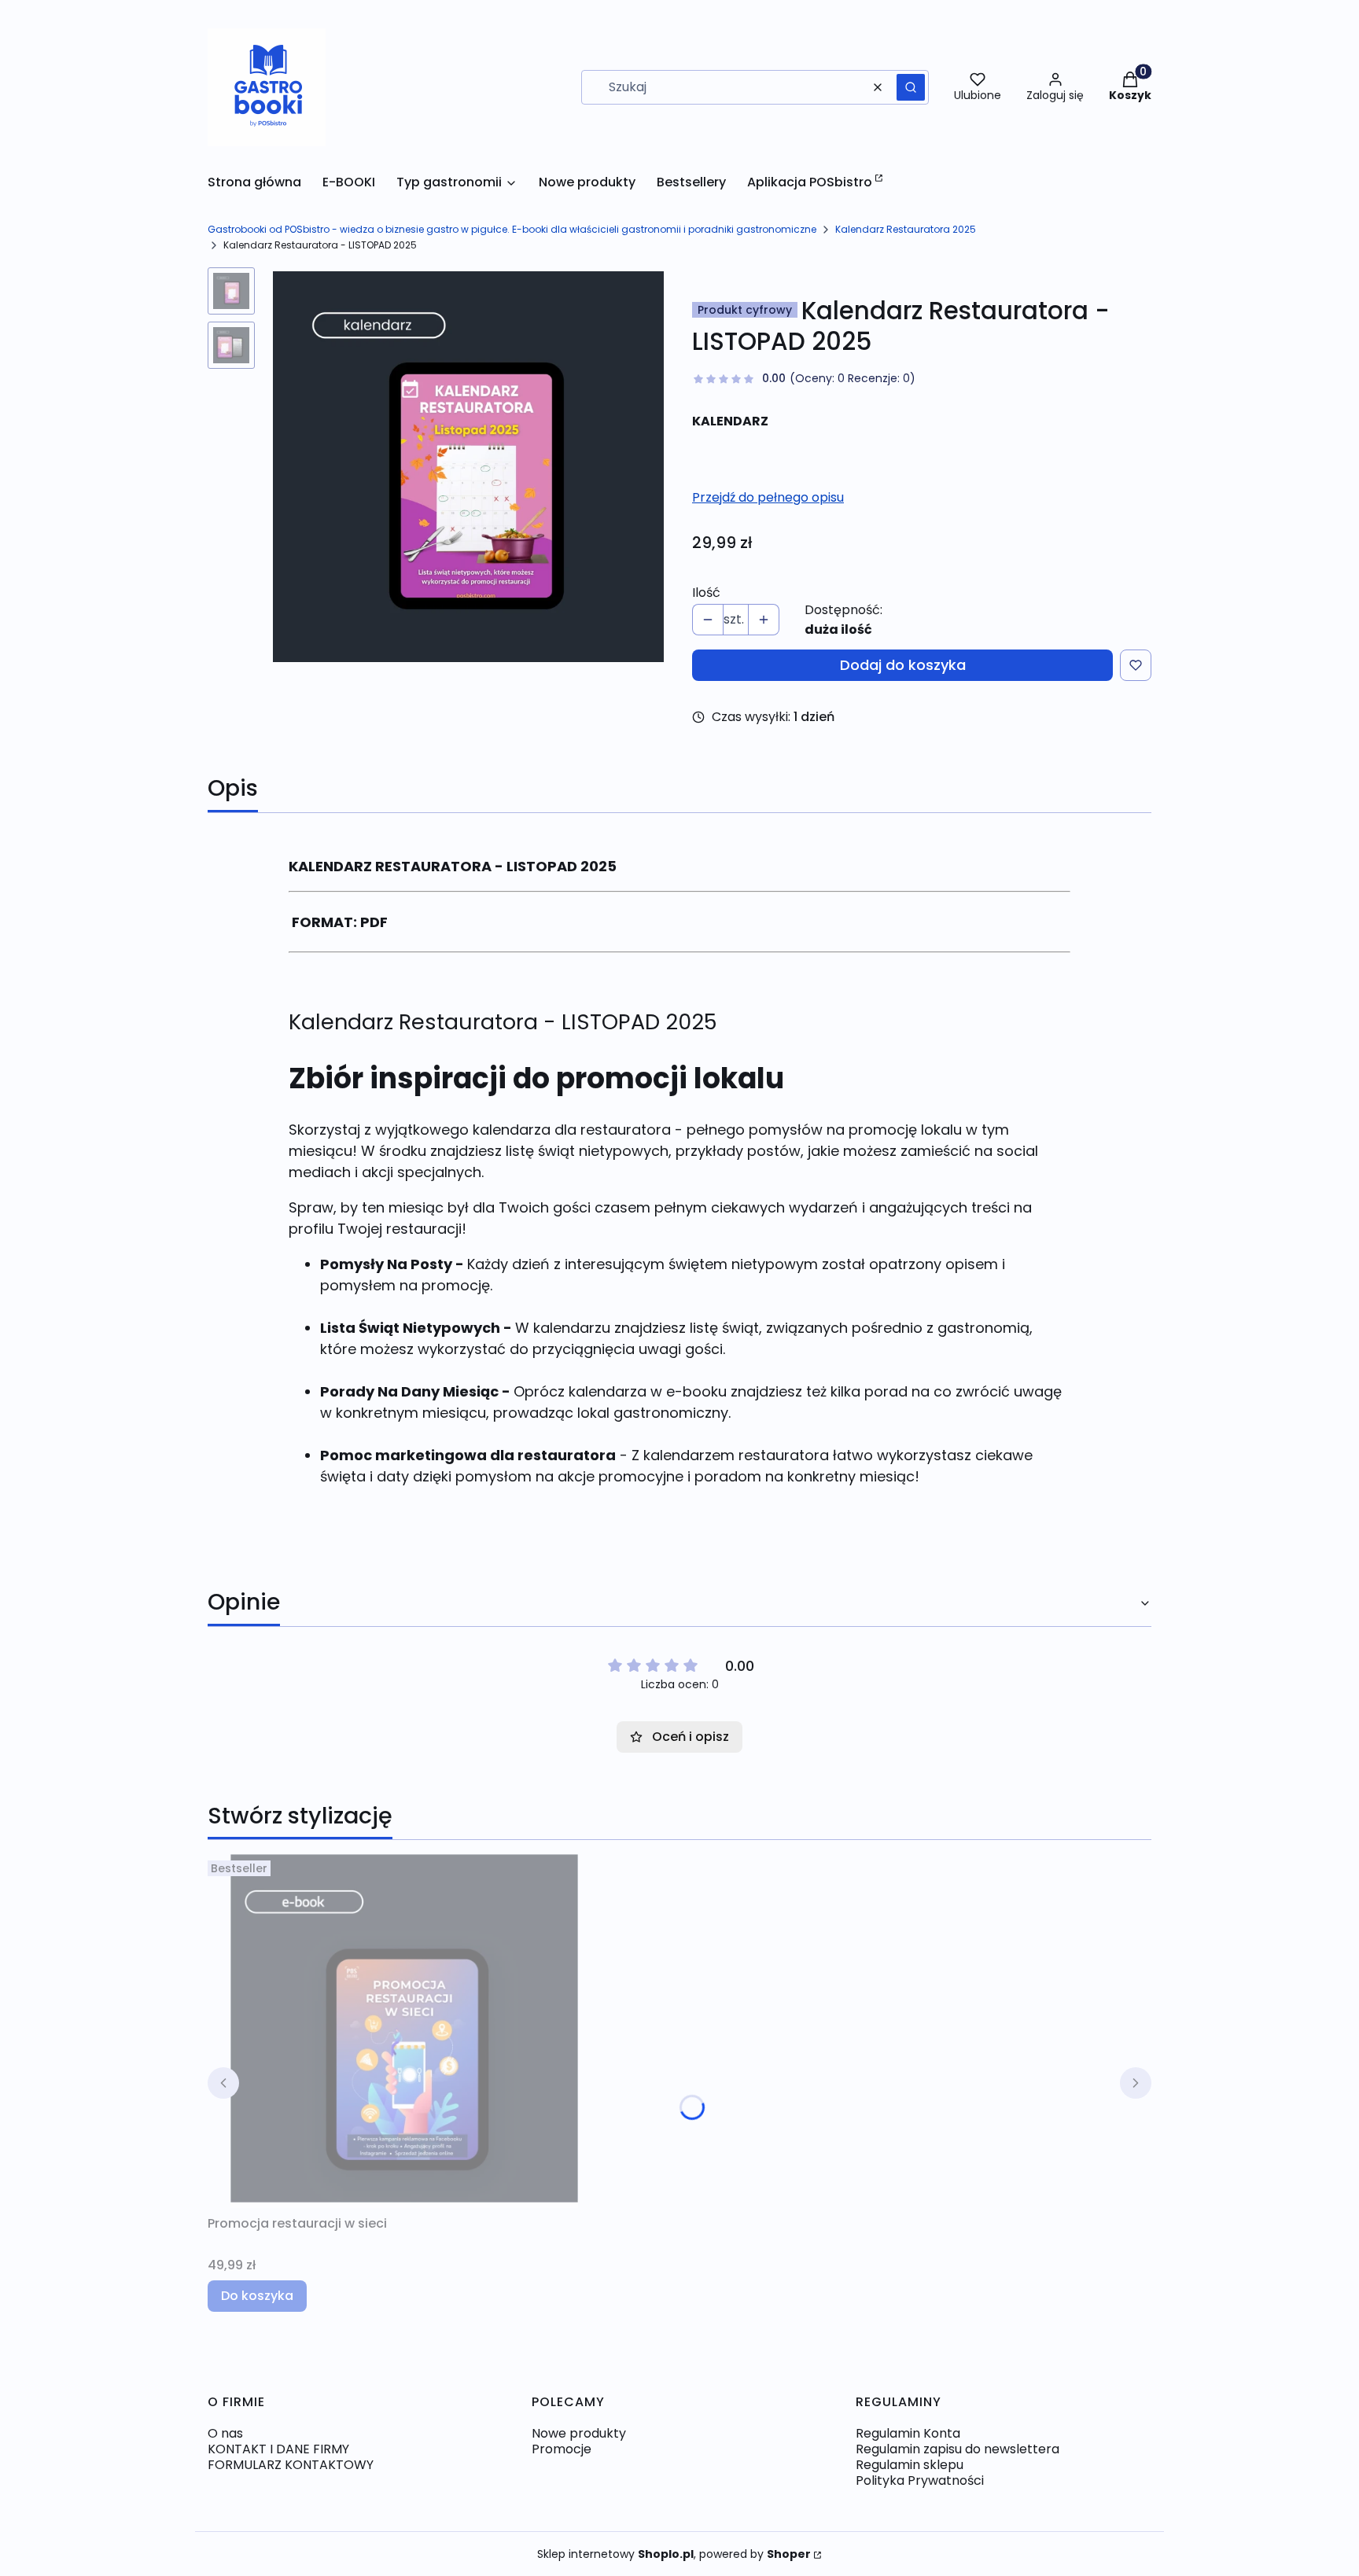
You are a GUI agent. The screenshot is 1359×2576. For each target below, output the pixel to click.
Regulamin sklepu (910, 2465)
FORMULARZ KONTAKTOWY (291, 2465)
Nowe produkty (579, 2433)
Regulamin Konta (908, 2433)
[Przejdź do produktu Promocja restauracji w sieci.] (404, 2031)
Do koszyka (257, 2296)
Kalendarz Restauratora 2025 (906, 229)
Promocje (562, 2449)
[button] (911, 87)
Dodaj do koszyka (903, 665)
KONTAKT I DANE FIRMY (278, 2449)
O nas (225, 2433)
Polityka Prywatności (920, 2480)
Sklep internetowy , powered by (674, 2554)
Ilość (706, 593)
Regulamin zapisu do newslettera (958, 2449)
